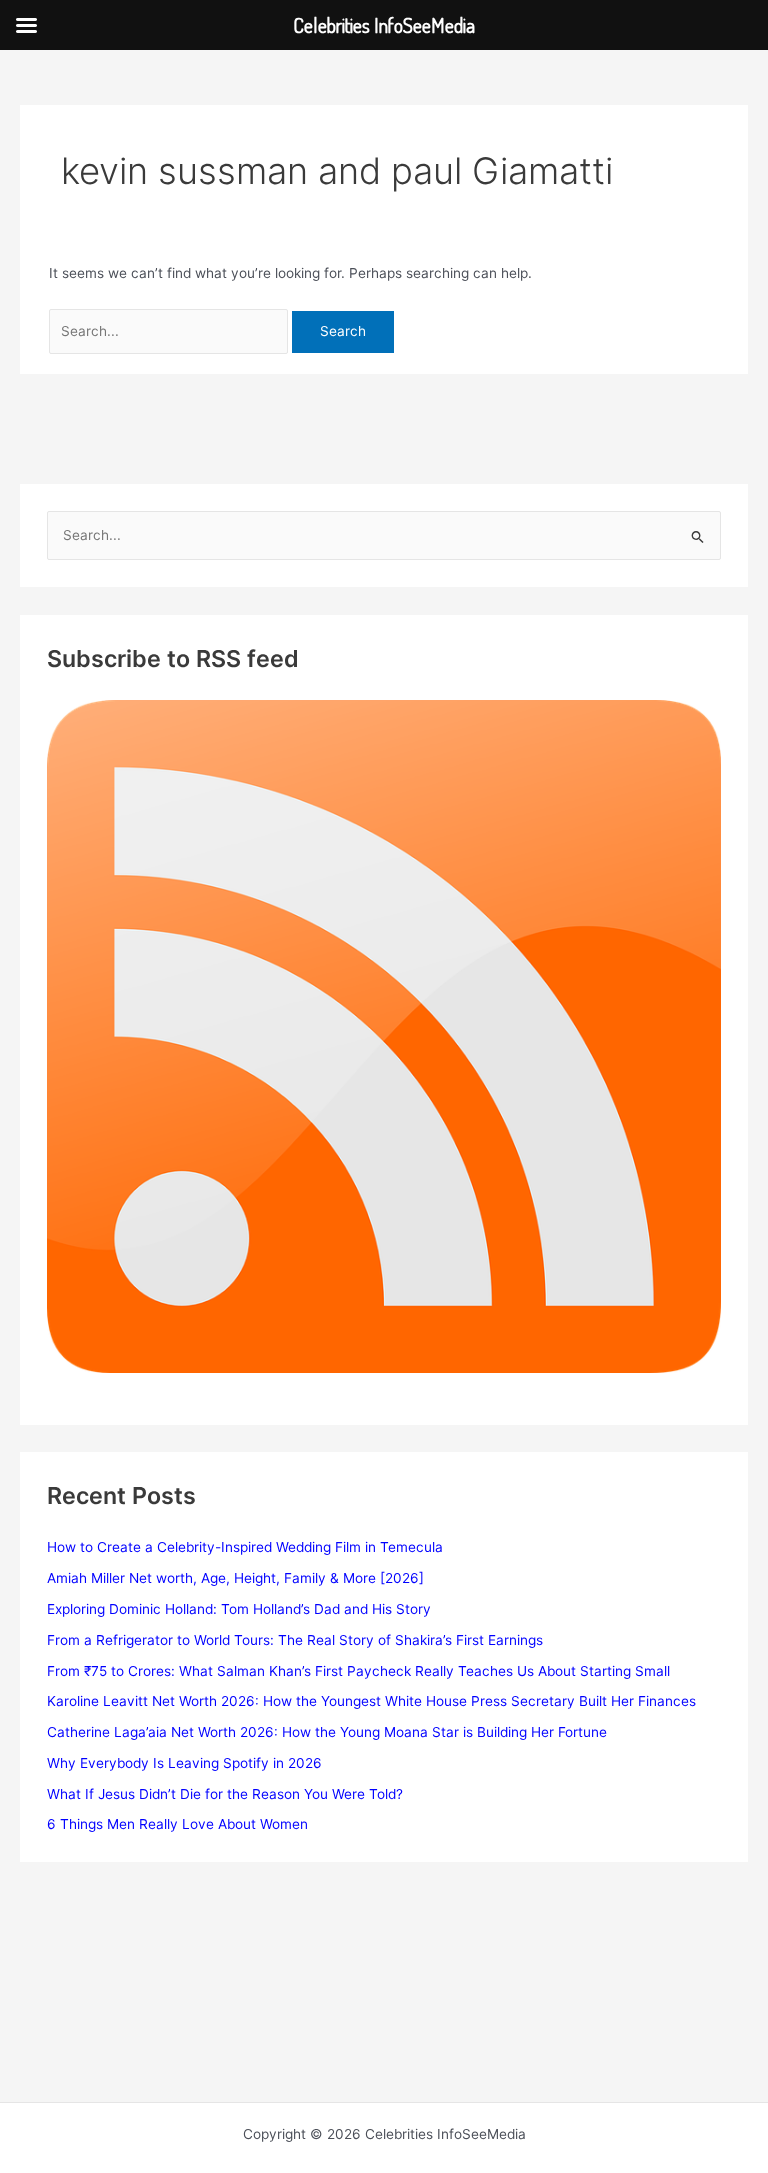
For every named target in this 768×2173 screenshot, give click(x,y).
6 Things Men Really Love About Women (177, 1824)
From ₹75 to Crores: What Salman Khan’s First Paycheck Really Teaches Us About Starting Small (358, 1671)
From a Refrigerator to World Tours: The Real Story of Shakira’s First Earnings (295, 1640)
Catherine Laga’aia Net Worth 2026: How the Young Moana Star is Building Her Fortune (327, 1732)
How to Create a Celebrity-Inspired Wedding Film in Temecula (245, 1547)
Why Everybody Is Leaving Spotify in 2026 (184, 1763)
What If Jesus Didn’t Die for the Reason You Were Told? (225, 1794)
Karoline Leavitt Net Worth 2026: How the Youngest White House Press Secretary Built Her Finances (371, 1701)
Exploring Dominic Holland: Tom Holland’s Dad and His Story (239, 1609)
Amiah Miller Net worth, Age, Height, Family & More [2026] (235, 1578)
